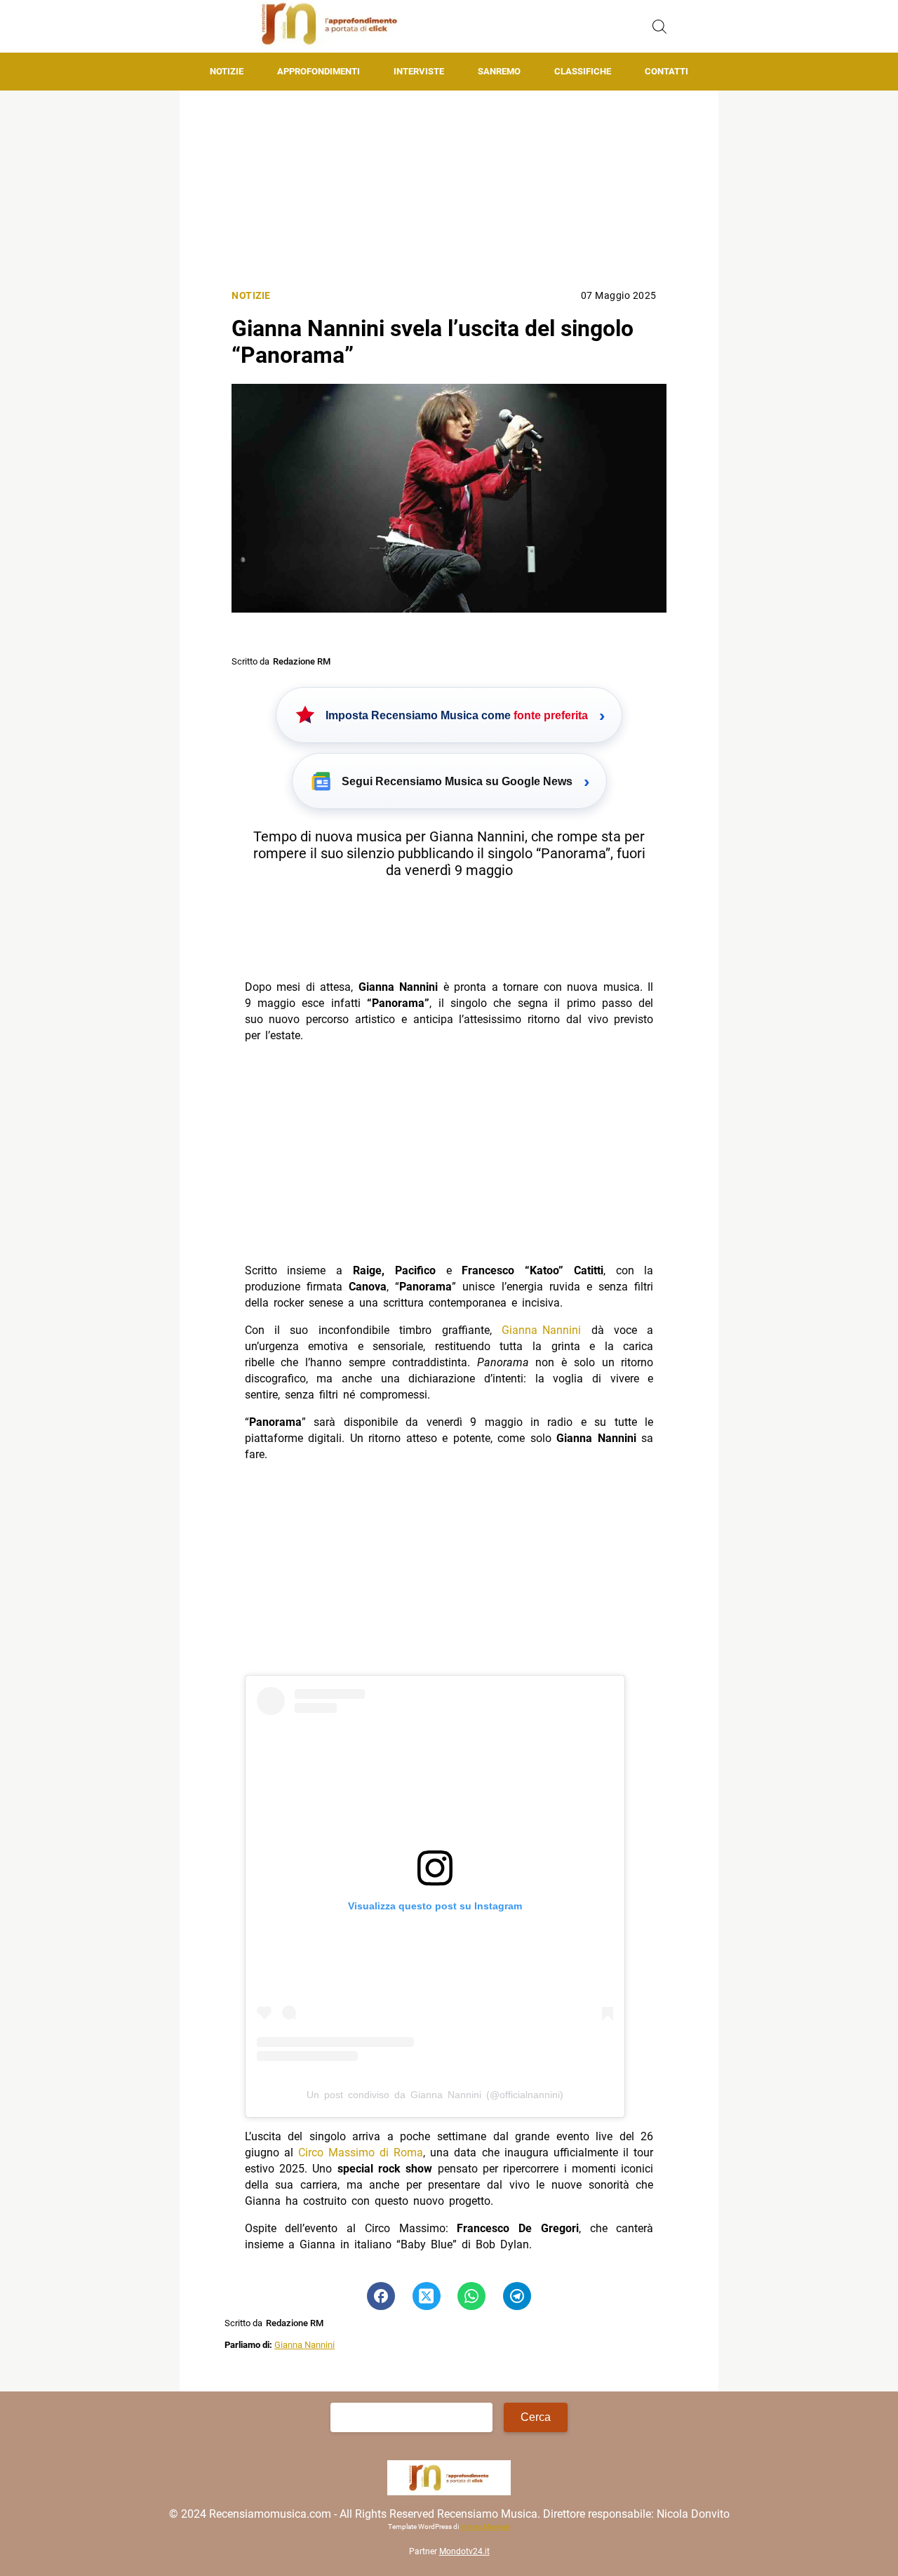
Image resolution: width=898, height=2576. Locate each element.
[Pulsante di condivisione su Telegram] (517, 2296)
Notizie (227, 71)
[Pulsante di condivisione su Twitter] (427, 2296)
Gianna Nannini (541, 1330)
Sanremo (499, 71)
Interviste (419, 71)
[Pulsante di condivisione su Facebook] (381, 2296)
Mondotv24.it (464, 2552)
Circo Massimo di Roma (361, 2153)
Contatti (666, 71)
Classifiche (583, 71)
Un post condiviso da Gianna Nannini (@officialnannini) (435, 2095)
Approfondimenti (319, 71)
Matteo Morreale (485, 2527)
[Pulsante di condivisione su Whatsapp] (471, 2296)
